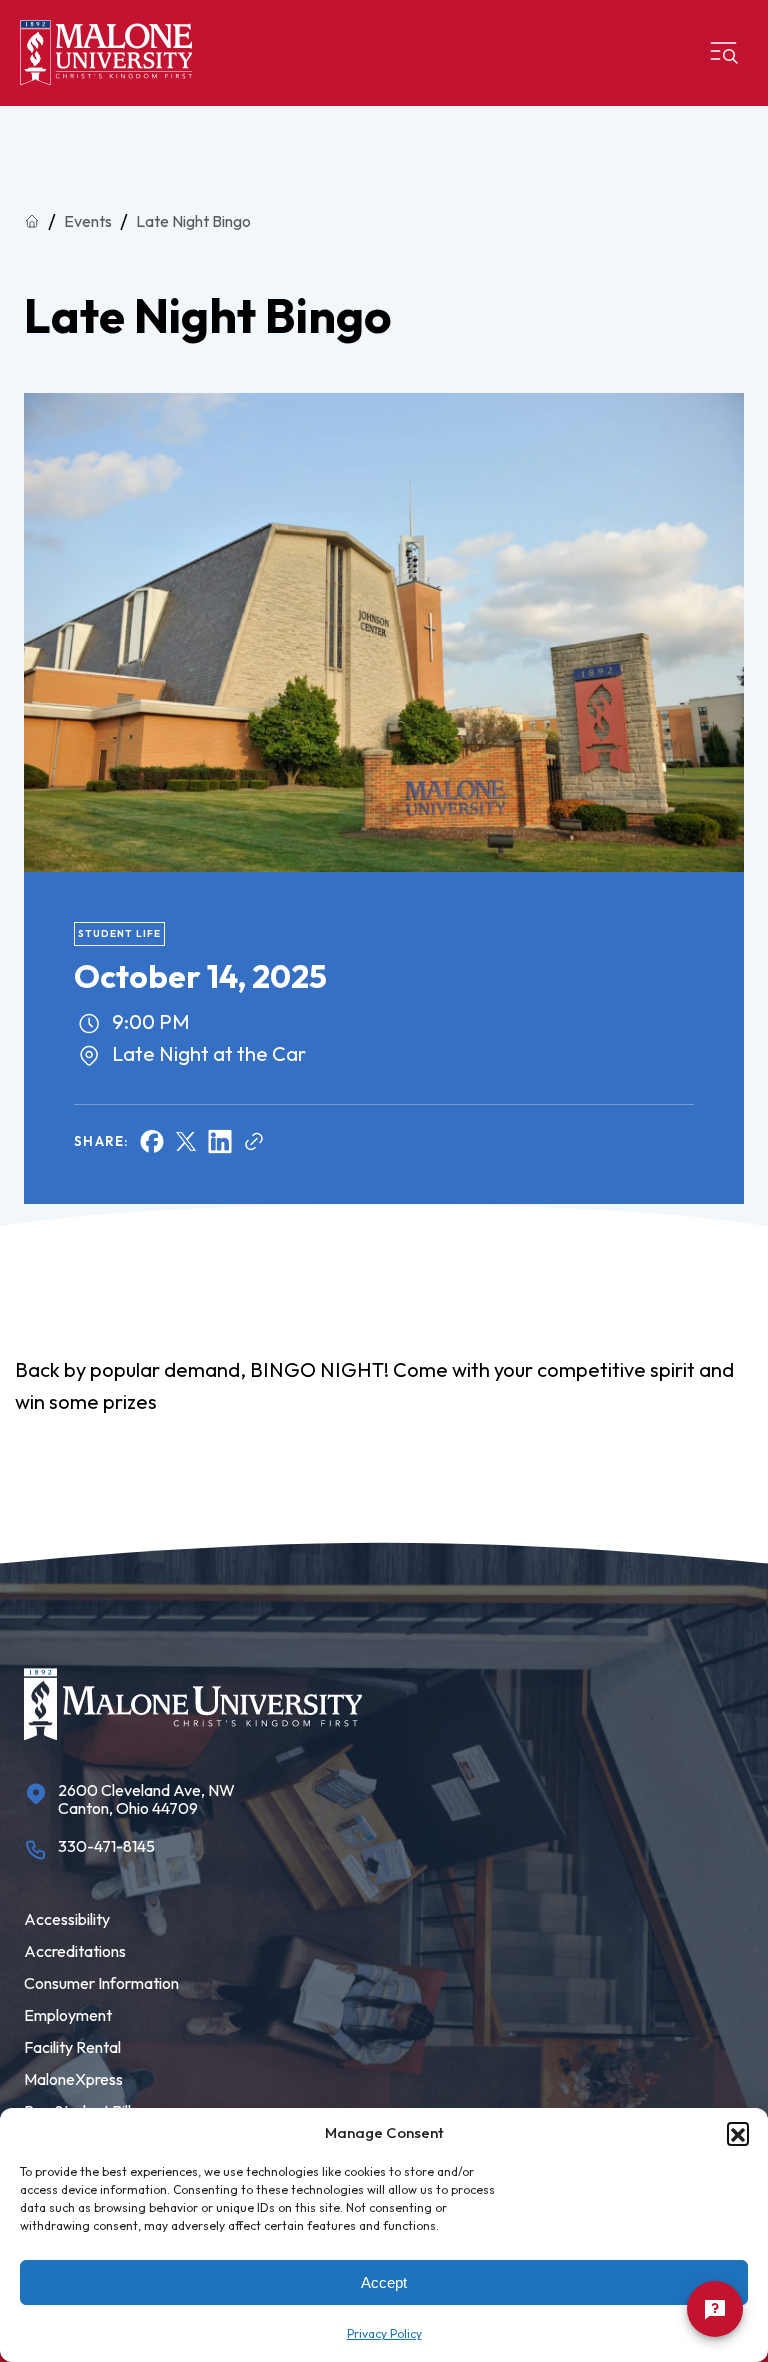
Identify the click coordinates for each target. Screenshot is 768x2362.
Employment (68, 2015)
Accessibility (67, 1919)
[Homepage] (106, 53)
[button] (738, 2133)
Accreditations (75, 1951)
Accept (384, 2282)
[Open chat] (715, 2309)
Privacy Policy (384, 2333)
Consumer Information (101, 1983)
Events (88, 221)
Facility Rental (72, 2047)
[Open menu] (724, 53)
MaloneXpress (73, 2079)
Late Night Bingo (193, 221)
